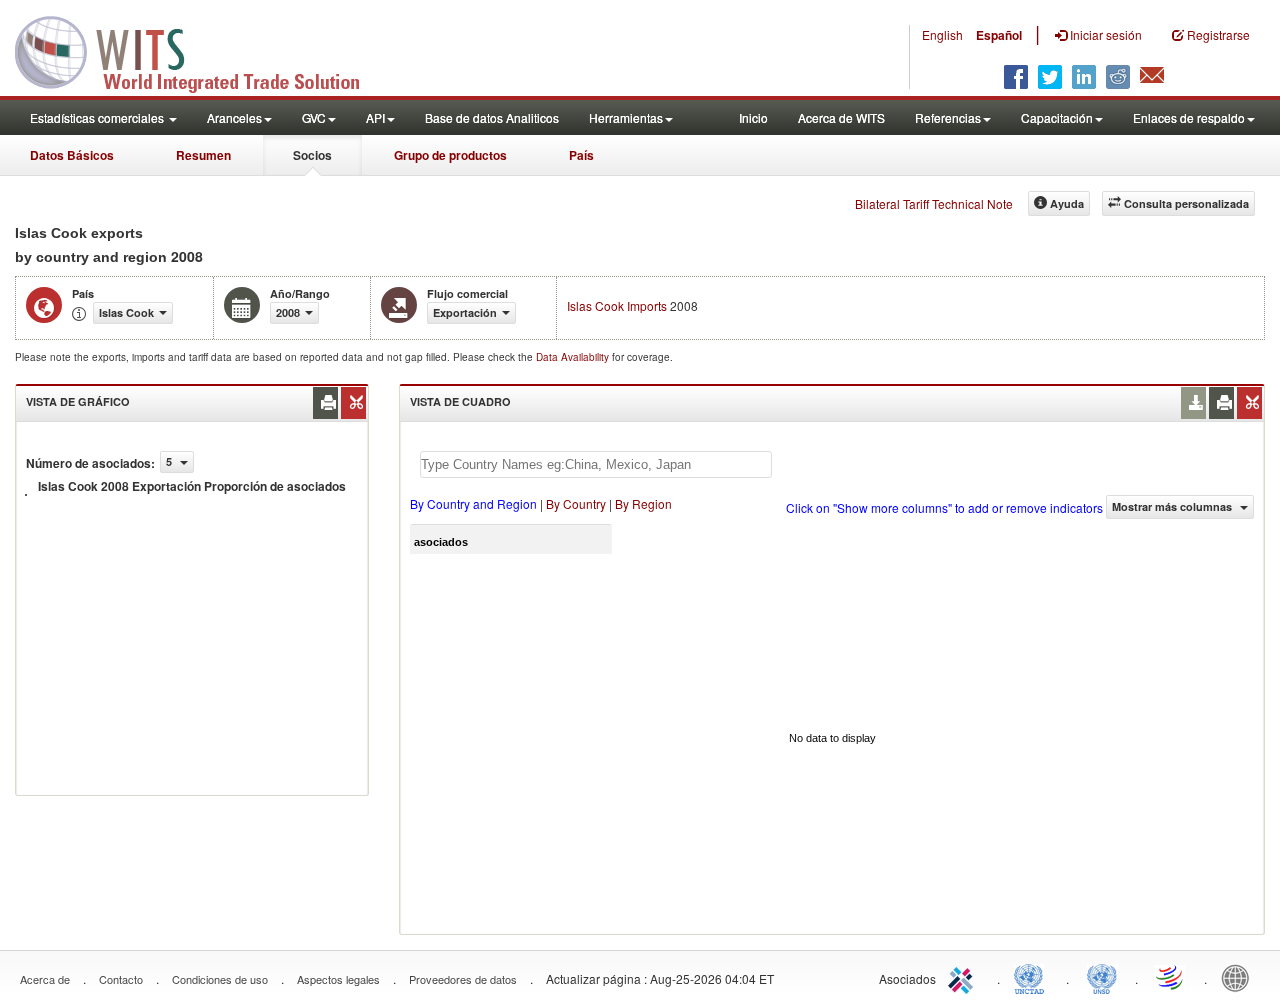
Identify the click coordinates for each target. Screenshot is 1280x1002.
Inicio (753, 117)
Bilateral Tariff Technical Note (934, 203)
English (942, 34)
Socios (312, 155)
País (581, 155)
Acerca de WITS (841, 117)
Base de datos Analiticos (492, 117)
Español (999, 35)
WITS (200, 50)
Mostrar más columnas (1173, 506)
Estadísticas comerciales (98, 117)
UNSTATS (1102, 977)
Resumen (203, 155)
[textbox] (596, 464)
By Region (643, 503)
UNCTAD (1033, 977)
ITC (964, 977)
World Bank (1240, 977)
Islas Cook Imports (617, 305)
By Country (576, 503)
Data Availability (574, 357)
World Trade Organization (1171, 977)
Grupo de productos (450, 155)
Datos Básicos (72, 155)
